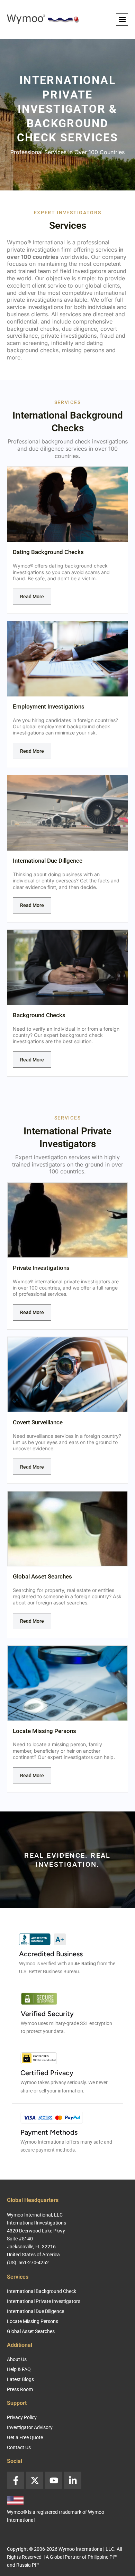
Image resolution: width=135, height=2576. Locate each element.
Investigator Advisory (30, 2427)
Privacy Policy (22, 2417)
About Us (17, 2359)
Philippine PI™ (102, 2557)
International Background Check (42, 2291)
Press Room (20, 2389)
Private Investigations (41, 1268)
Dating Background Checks (48, 552)
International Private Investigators (44, 2301)
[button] (122, 20)
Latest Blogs (20, 2379)
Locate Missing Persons (44, 1731)
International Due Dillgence (48, 861)
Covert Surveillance (38, 1422)
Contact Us (19, 2447)
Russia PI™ (28, 2565)
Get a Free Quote (25, 2437)
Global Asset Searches (42, 1576)
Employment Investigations (49, 706)
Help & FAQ (19, 2369)
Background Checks (39, 1015)
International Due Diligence (35, 2311)
